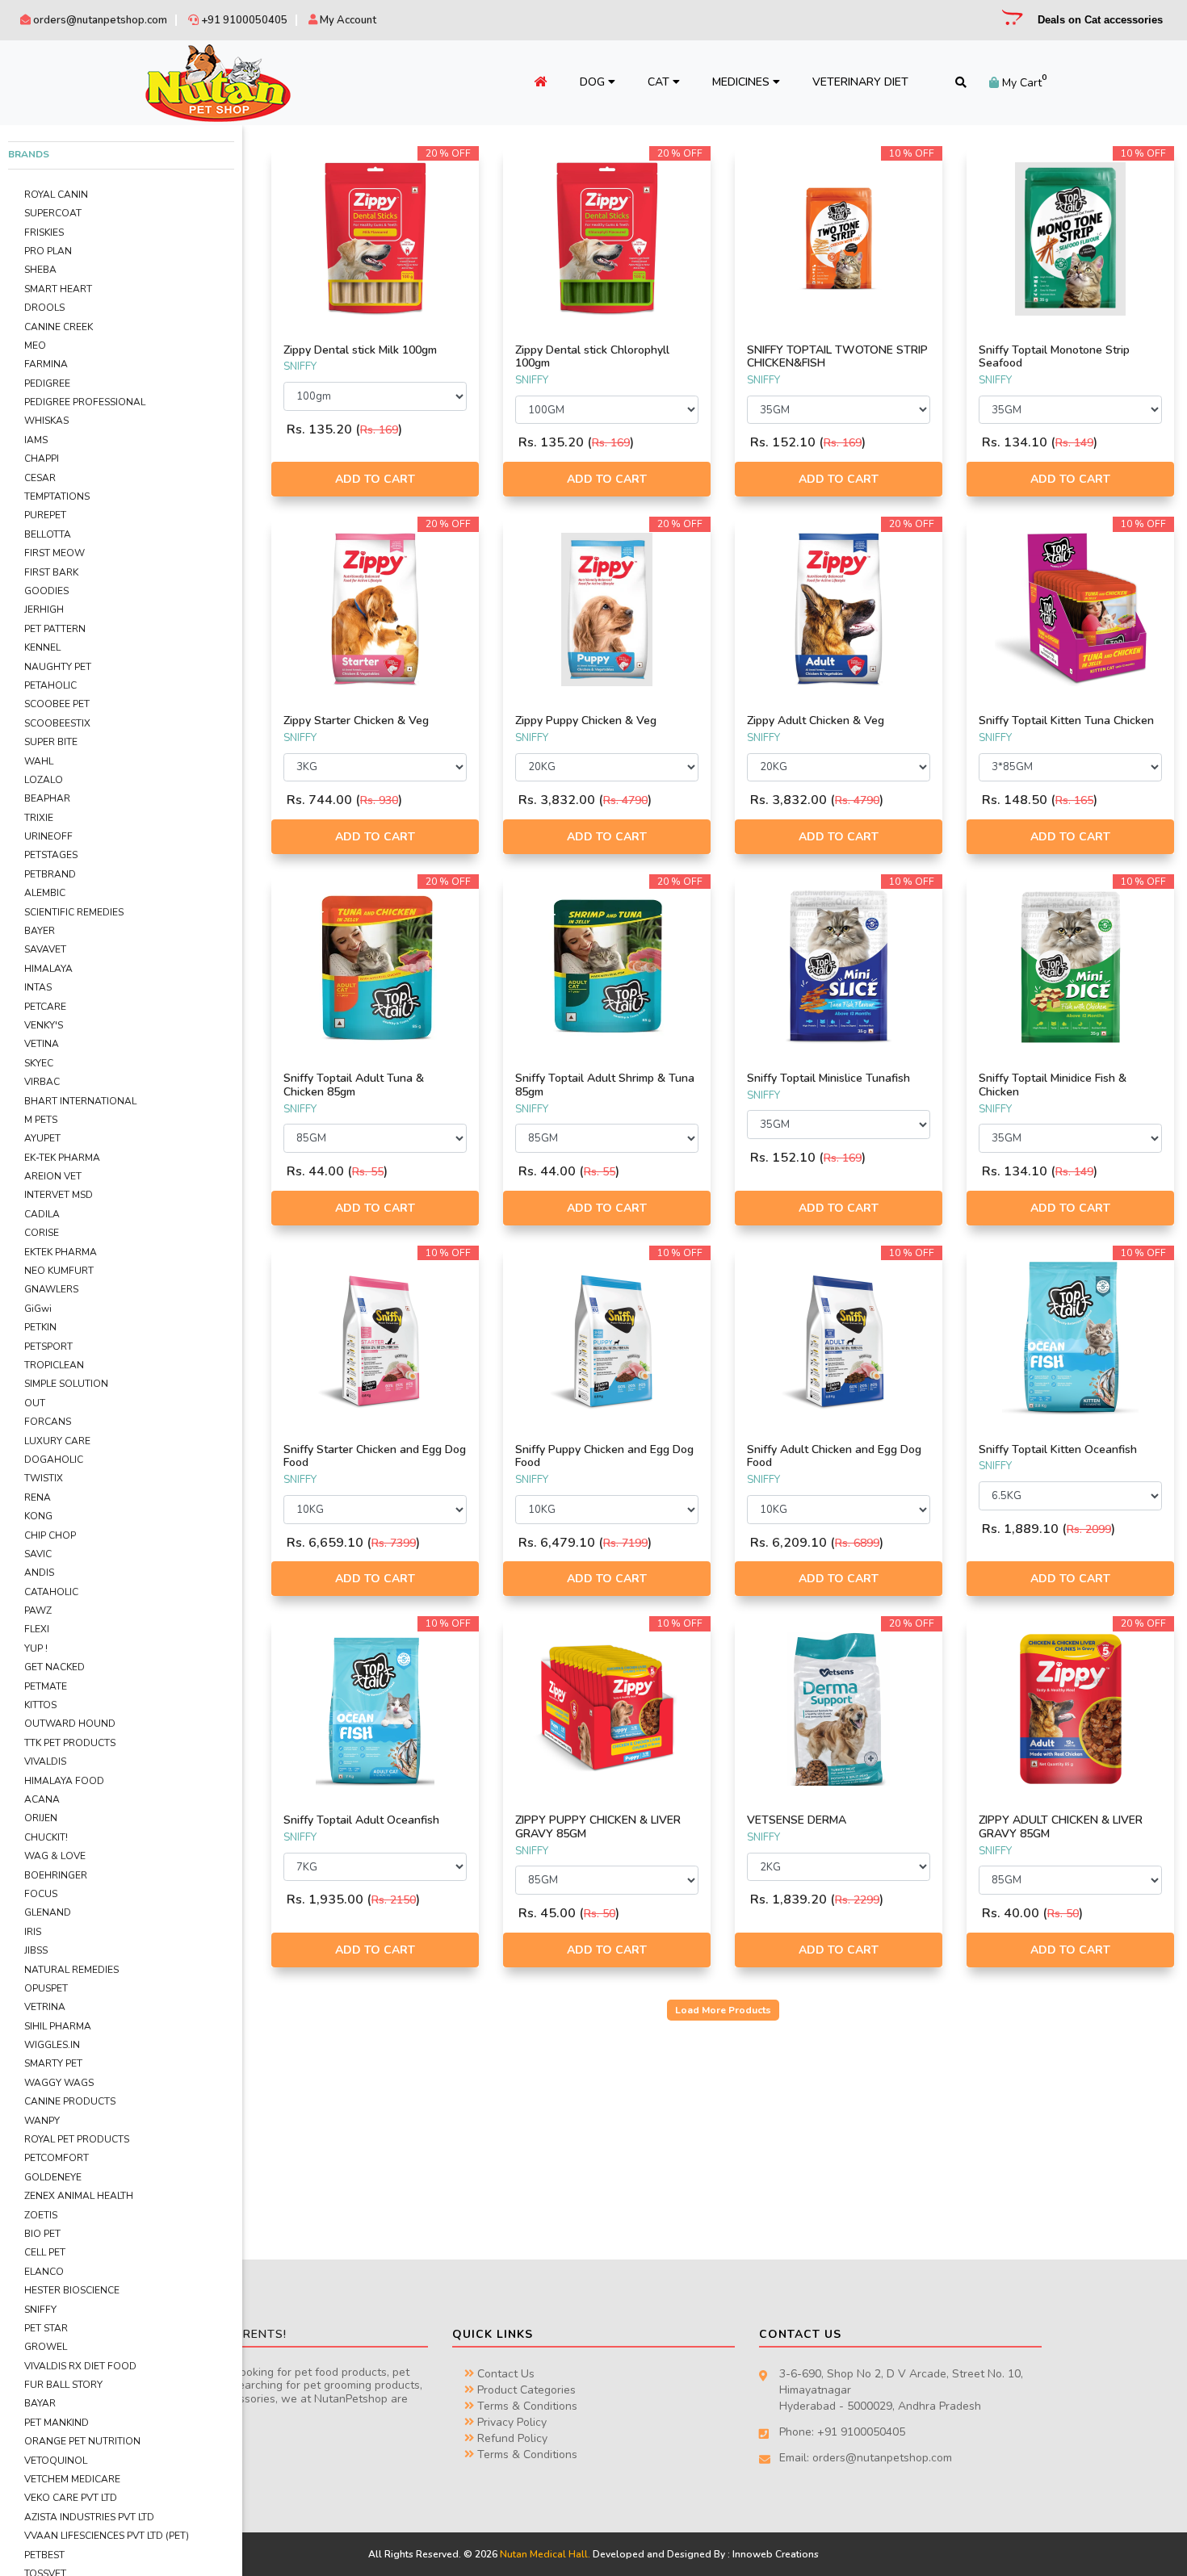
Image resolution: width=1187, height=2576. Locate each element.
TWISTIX (44, 1478)
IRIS (33, 1932)
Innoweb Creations (776, 2554)
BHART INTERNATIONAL (80, 1101)
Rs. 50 (600, 1914)
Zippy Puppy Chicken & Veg (586, 720)
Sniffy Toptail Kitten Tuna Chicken (1066, 720)
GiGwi (38, 1309)
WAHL (39, 761)
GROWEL (46, 2347)
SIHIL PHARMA (58, 2026)
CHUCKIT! (46, 1837)
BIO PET (42, 2234)
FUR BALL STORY (63, 2385)
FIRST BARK (51, 572)
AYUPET (42, 1138)
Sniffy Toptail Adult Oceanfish (361, 1820)
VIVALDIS (45, 1761)
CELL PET (45, 2252)
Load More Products (723, 2010)
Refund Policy (511, 2438)
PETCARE (45, 1007)
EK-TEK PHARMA (62, 1158)
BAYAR (40, 2403)
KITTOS (40, 1705)
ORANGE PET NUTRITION (82, 2441)
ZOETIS (41, 2215)
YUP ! (36, 1648)
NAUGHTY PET (58, 667)
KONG (38, 1516)
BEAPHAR (47, 798)
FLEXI (37, 1629)
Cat (660, 82)
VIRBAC (42, 1082)
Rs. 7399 (394, 1543)
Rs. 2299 (857, 1900)
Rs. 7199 (625, 1543)
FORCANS (48, 1422)
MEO (35, 346)
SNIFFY (40, 2310)
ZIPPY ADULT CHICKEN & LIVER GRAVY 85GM (1061, 1827)
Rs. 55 (368, 1172)
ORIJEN (41, 1818)
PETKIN (40, 1327)
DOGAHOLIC (54, 1460)
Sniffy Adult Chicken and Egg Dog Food (834, 1456)
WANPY (42, 2121)
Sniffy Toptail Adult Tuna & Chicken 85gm (354, 1085)
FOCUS (41, 1894)
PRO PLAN (48, 251)
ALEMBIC (45, 893)
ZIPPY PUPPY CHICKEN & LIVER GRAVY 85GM (598, 1827)
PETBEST (44, 2555)
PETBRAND (50, 874)
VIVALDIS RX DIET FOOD (80, 2366)
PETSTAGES (51, 855)
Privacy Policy (510, 2422)
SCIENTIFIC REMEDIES (74, 912)
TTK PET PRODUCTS (70, 1743)
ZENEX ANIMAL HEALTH (79, 2196)
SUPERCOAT (53, 213)
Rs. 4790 (625, 800)
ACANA (42, 1799)
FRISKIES (44, 232)
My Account (347, 20)
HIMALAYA (48, 969)
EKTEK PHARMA (61, 1252)
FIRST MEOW (55, 553)
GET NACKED (55, 1667)
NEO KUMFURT (59, 1271)
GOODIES (46, 591)
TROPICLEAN (54, 1365)
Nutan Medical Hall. (545, 2554)
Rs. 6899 (857, 1543)
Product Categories (525, 2390)
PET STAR (46, 2328)
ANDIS (39, 1573)
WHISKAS (46, 421)
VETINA (42, 1044)
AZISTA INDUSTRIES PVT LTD (89, 2517)
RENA (38, 1497)
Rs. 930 (379, 800)
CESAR (40, 478)
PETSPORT (48, 1347)
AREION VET (53, 1176)
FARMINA (46, 364)
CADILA (42, 1214)
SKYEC (39, 1063)
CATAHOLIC (51, 1592)
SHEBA (40, 270)
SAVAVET (45, 949)
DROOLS (44, 308)
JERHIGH (44, 609)
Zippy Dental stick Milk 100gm (360, 350)
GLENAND (48, 1912)
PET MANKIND (57, 2423)
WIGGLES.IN (52, 2045)
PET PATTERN (55, 629)
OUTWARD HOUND (70, 1724)
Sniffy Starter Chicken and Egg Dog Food (375, 1456)
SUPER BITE (51, 742)
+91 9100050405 (243, 20)
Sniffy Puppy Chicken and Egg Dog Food (604, 1456)
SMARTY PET (53, 2063)
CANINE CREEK (59, 327)
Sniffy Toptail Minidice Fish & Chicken (1053, 1085)
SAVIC (38, 1554)
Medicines (742, 82)
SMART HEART (58, 289)
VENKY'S (44, 1025)
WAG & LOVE (55, 1856)
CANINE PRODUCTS (70, 2101)
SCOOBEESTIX (57, 723)
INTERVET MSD (59, 1195)
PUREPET (45, 515)
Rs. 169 (379, 430)
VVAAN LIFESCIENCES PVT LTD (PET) (107, 2536)
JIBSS (36, 1950)
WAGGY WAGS (59, 2083)
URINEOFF (48, 836)
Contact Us (504, 2374)
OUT (35, 1403)
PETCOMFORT (57, 2158)
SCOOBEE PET (57, 704)
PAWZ (38, 1611)
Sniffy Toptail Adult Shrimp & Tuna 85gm (605, 1085)
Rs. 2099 (1089, 1529)
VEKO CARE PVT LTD (71, 2498)
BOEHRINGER (56, 1875)
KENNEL (42, 647)
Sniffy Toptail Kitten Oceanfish (1058, 1449)
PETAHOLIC (50, 685)
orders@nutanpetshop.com (99, 20)
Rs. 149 (1074, 443)
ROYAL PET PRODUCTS (77, 2139)
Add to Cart (375, 479)
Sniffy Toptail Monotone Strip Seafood (1054, 357)
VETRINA (45, 2007)
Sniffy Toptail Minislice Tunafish (828, 1078)
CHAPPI (42, 459)
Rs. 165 (1074, 800)
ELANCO (44, 2272)
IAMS (36, 440)
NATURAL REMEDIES (71, 1970)
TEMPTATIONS (57, 496)
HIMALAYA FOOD (64, 1781)
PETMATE (46, 1686)
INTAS (38, 987)
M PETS (41, 1120)
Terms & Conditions (526, 2406)
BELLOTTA (48, 534)
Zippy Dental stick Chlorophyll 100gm (592, 357)
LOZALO (44, 780)
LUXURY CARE (57, 1441)
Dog (594, 82)
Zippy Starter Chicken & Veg (356, 720)
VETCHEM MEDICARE (72, 2479)
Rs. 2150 (394, 1900)
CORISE (42, 1233)
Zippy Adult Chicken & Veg (816, 720)
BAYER (40, 931)
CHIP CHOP (50, 1535)
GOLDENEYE (53, 2177)
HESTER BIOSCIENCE (72, 2290)
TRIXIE (39, 818)
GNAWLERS (51, 1289)
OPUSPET (46, 1988)
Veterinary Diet (860, 82)
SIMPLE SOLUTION (66, 1384)
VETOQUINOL (56, 2461)
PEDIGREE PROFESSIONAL (85, 402)
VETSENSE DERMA (797, 1820)
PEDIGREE (47, 383)
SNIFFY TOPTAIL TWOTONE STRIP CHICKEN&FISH (837, 357)
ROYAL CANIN (56, 195)
